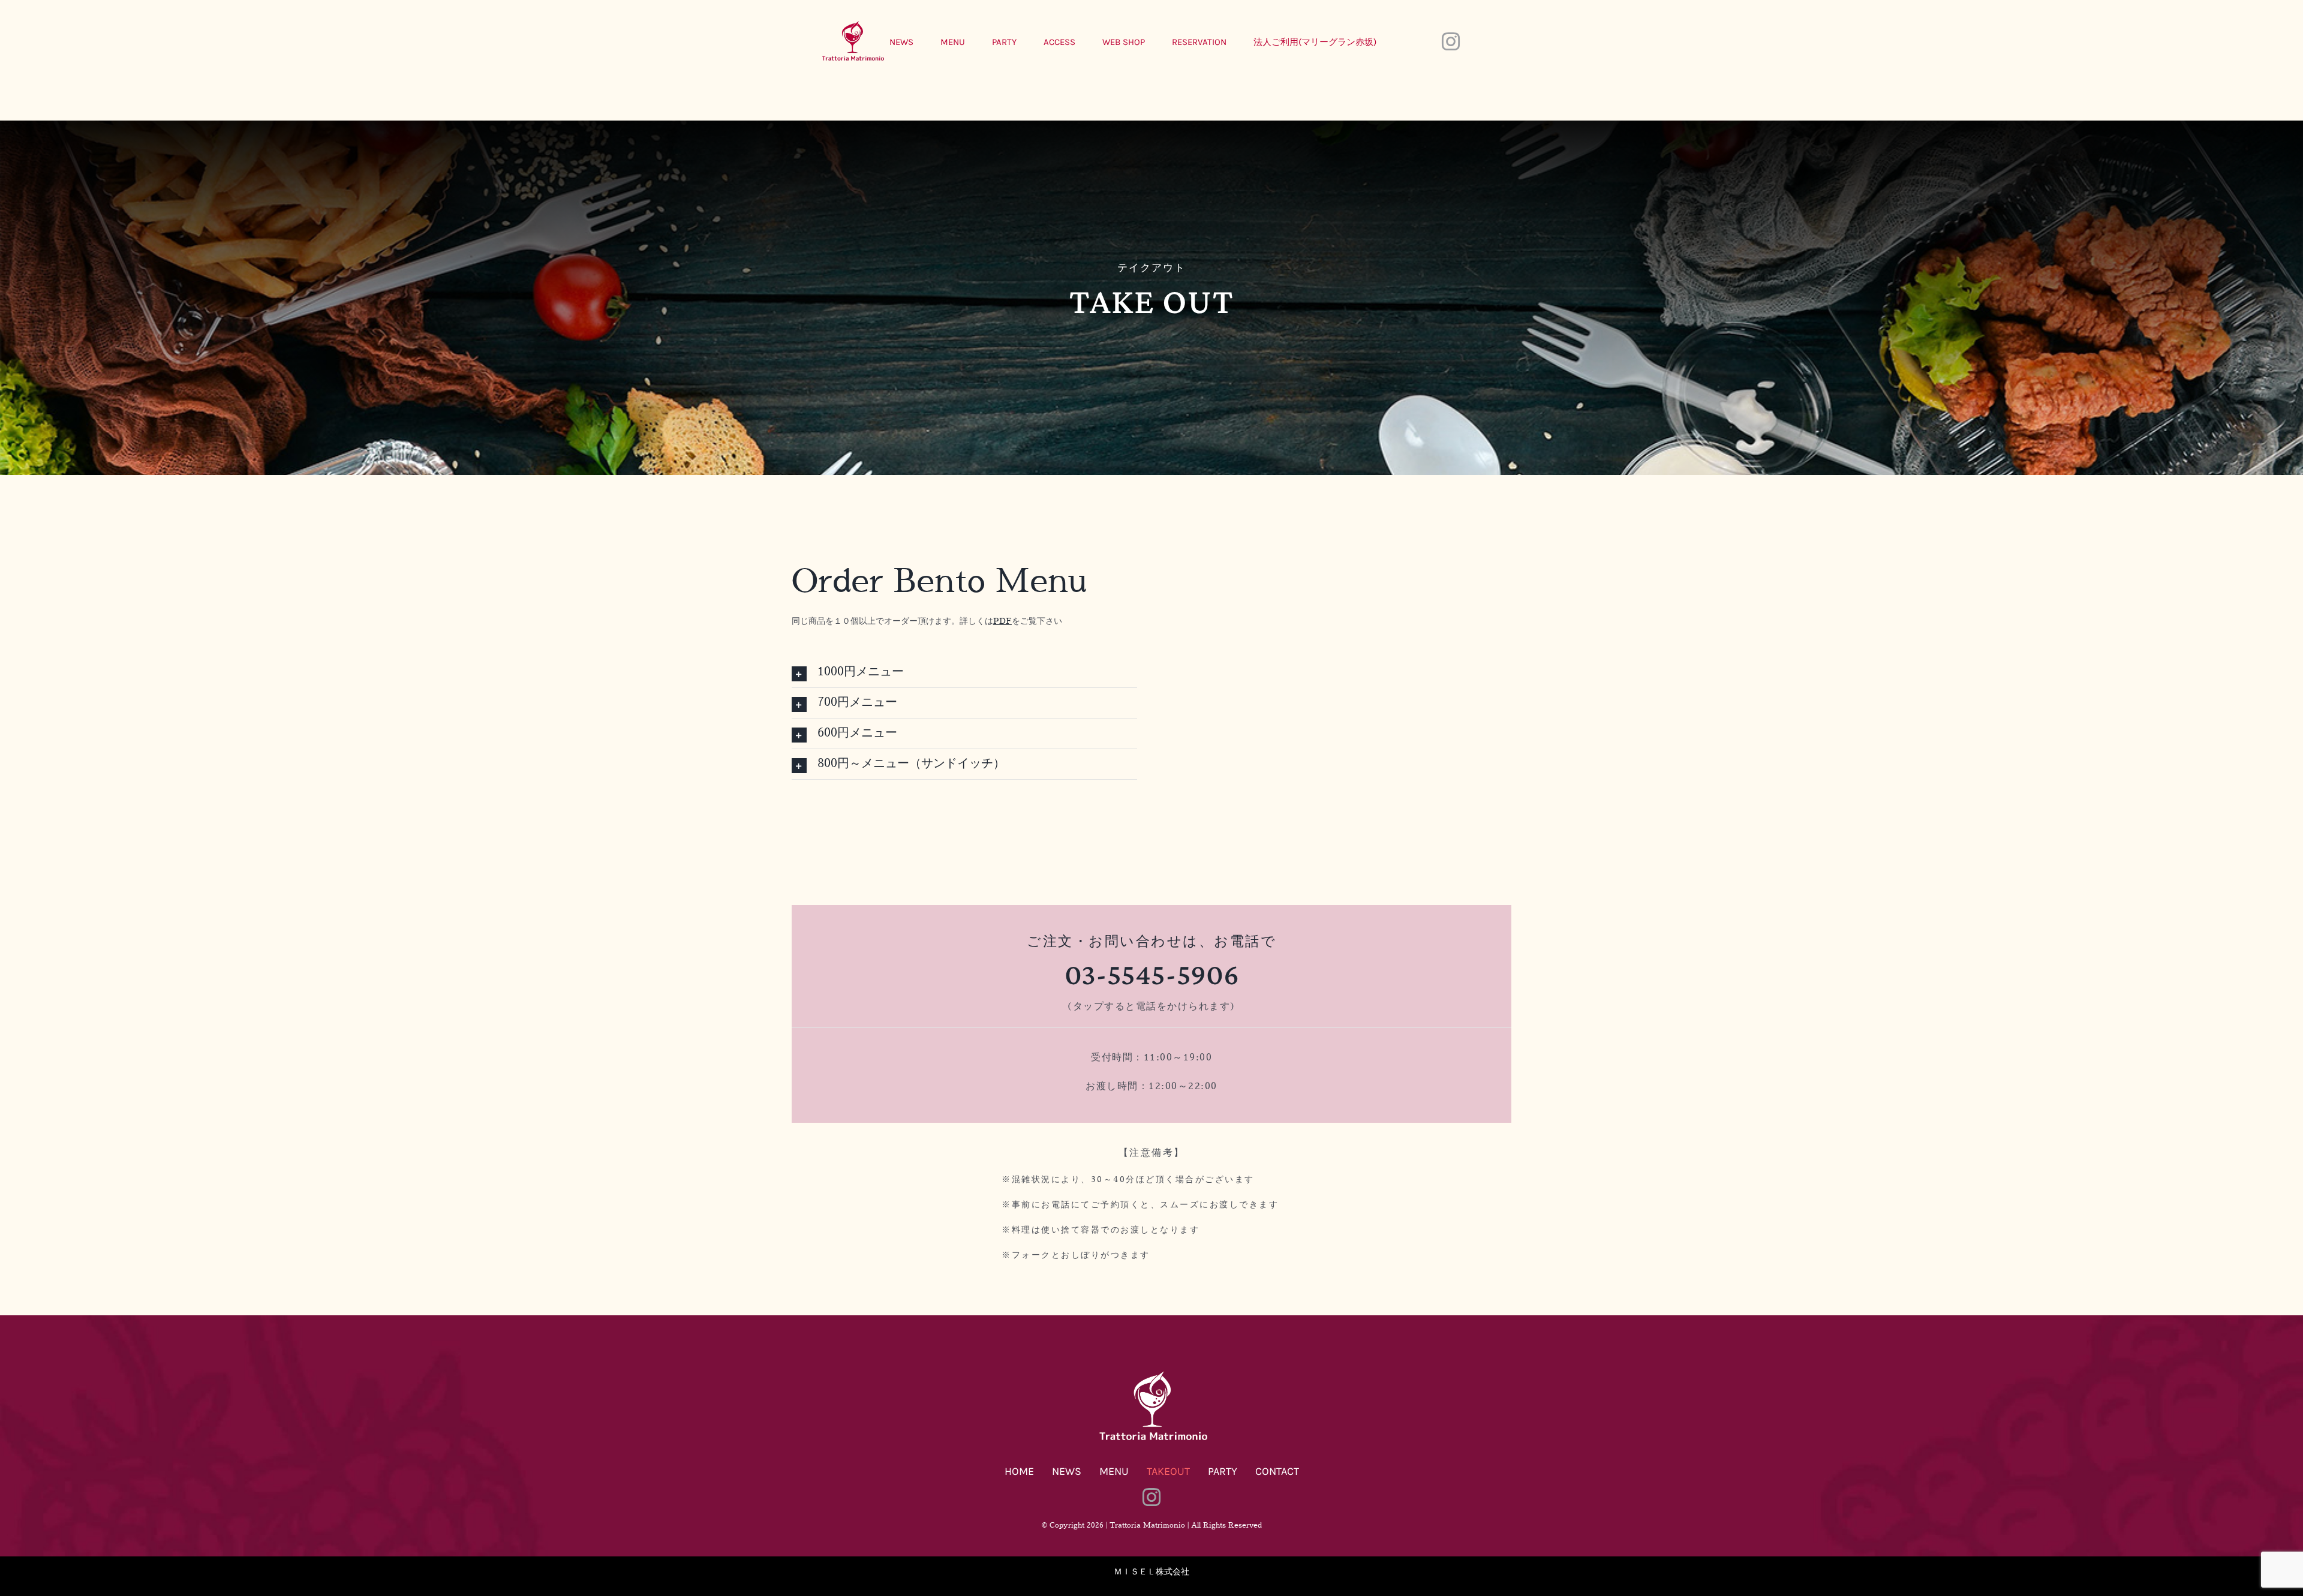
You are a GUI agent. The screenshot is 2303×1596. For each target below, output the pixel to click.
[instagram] (1451, 41)
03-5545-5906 (1152, 974)
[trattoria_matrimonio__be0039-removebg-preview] (852, 23)
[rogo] (1151, 1373)
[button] (964, 672)
